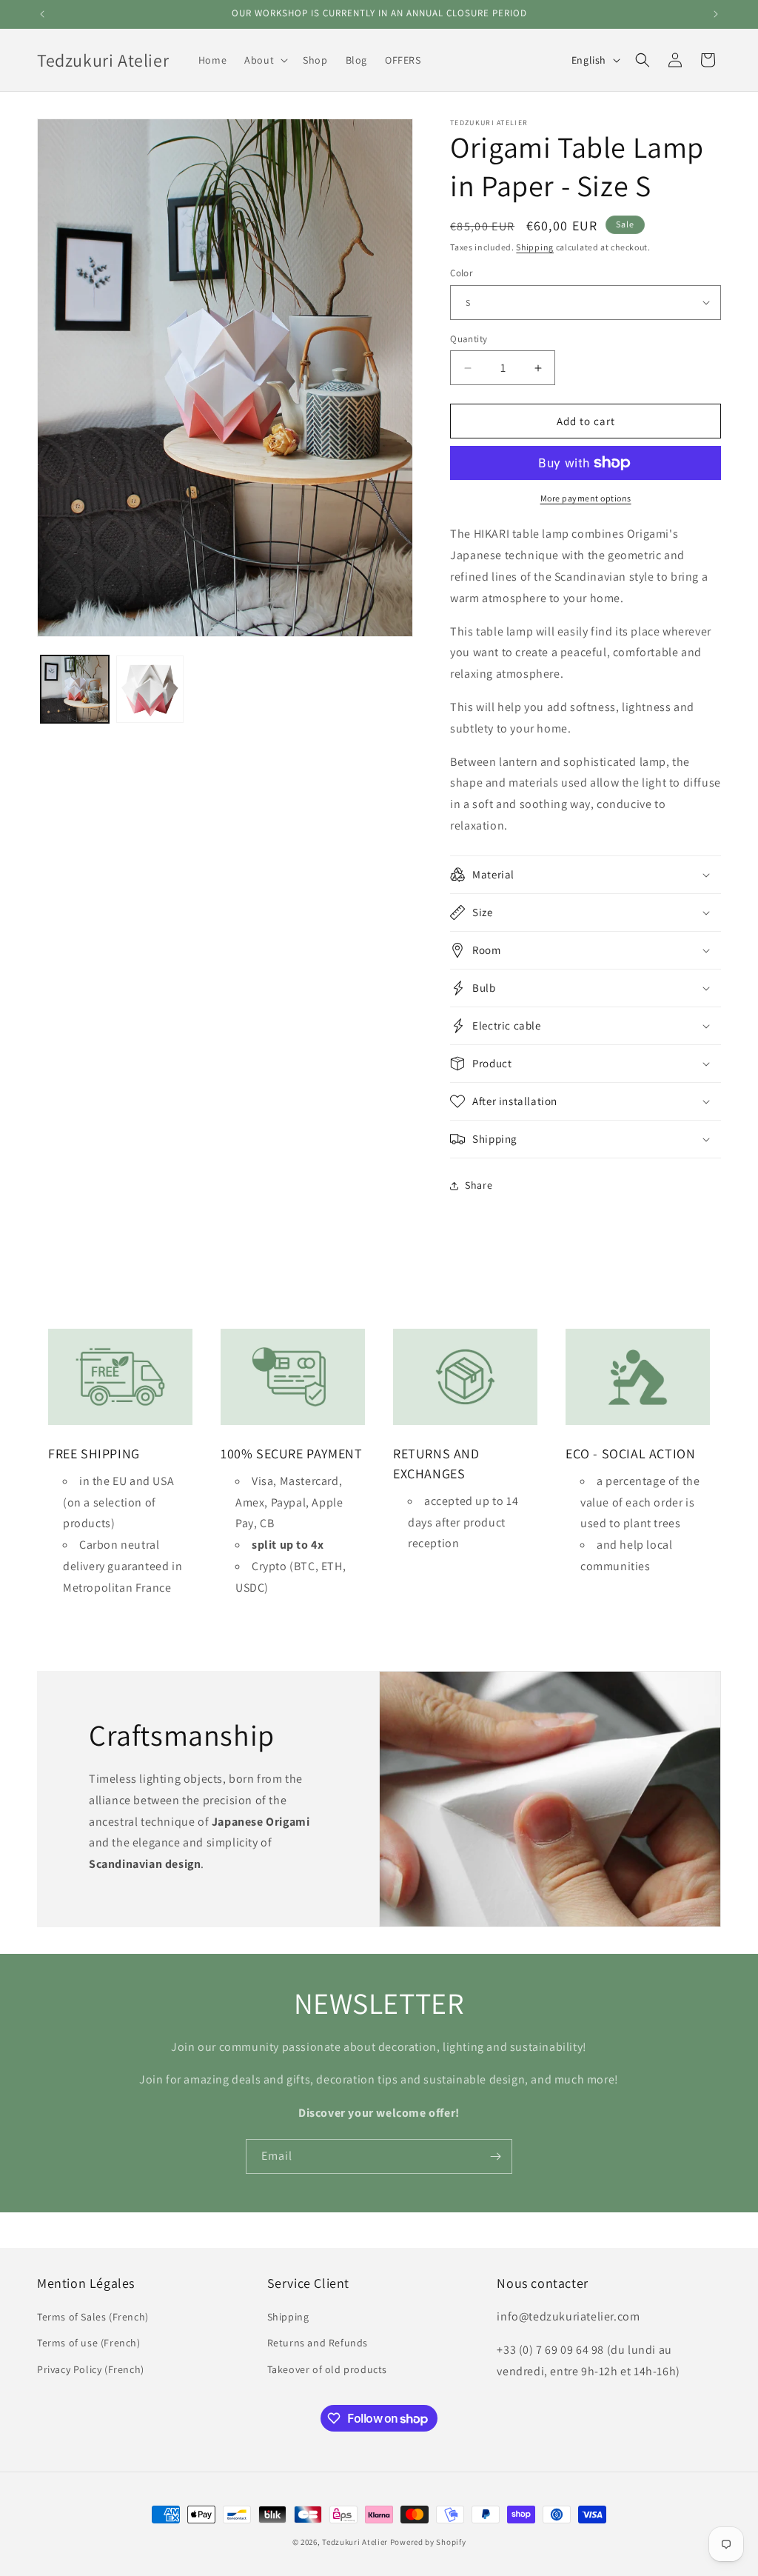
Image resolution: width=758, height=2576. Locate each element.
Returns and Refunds (318, 2343)
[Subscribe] (495, 2156)
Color (461, 273)
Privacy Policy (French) (91, 2369)
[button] (265, 60)
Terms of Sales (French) (93, 2317)
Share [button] (479, 1185)
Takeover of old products (327, 2369)
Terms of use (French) (89, 2343)
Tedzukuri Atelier (355, 2542)
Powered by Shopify (428, 2542)
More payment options (586, 498)
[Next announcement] (716, 14)
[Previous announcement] (42, 14)
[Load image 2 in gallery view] (150, 690)
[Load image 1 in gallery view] (75, 690)
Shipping (535, 247)
